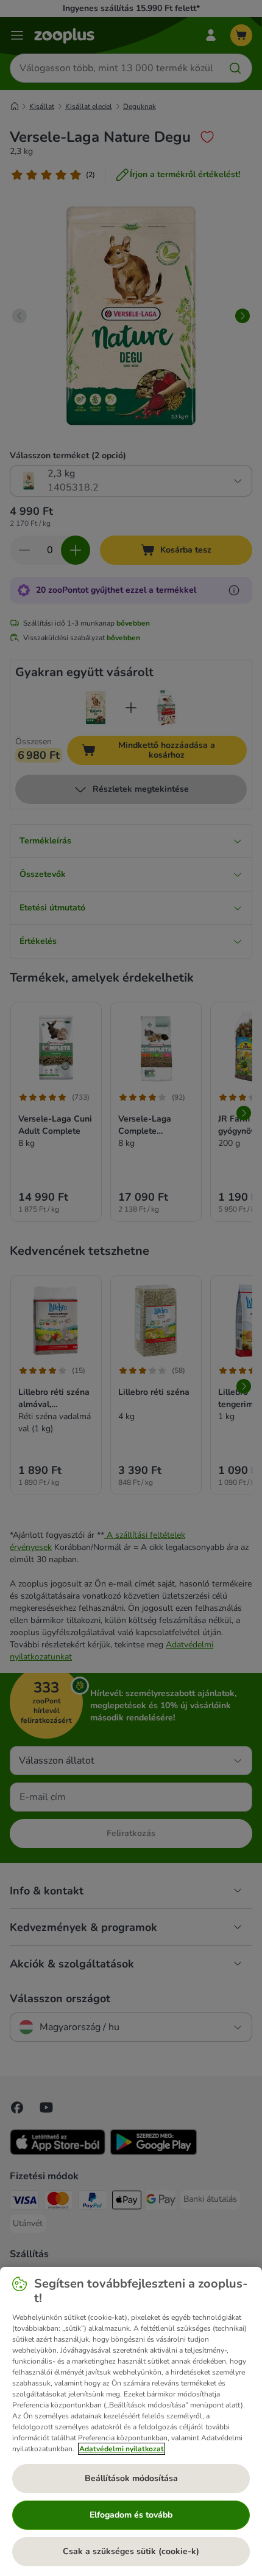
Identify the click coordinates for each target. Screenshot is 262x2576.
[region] (131, 2421)
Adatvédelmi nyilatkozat (122, 2449)
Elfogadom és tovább (131, 2515)
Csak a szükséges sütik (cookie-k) (131, 2551)
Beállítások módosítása (131, 2478)
